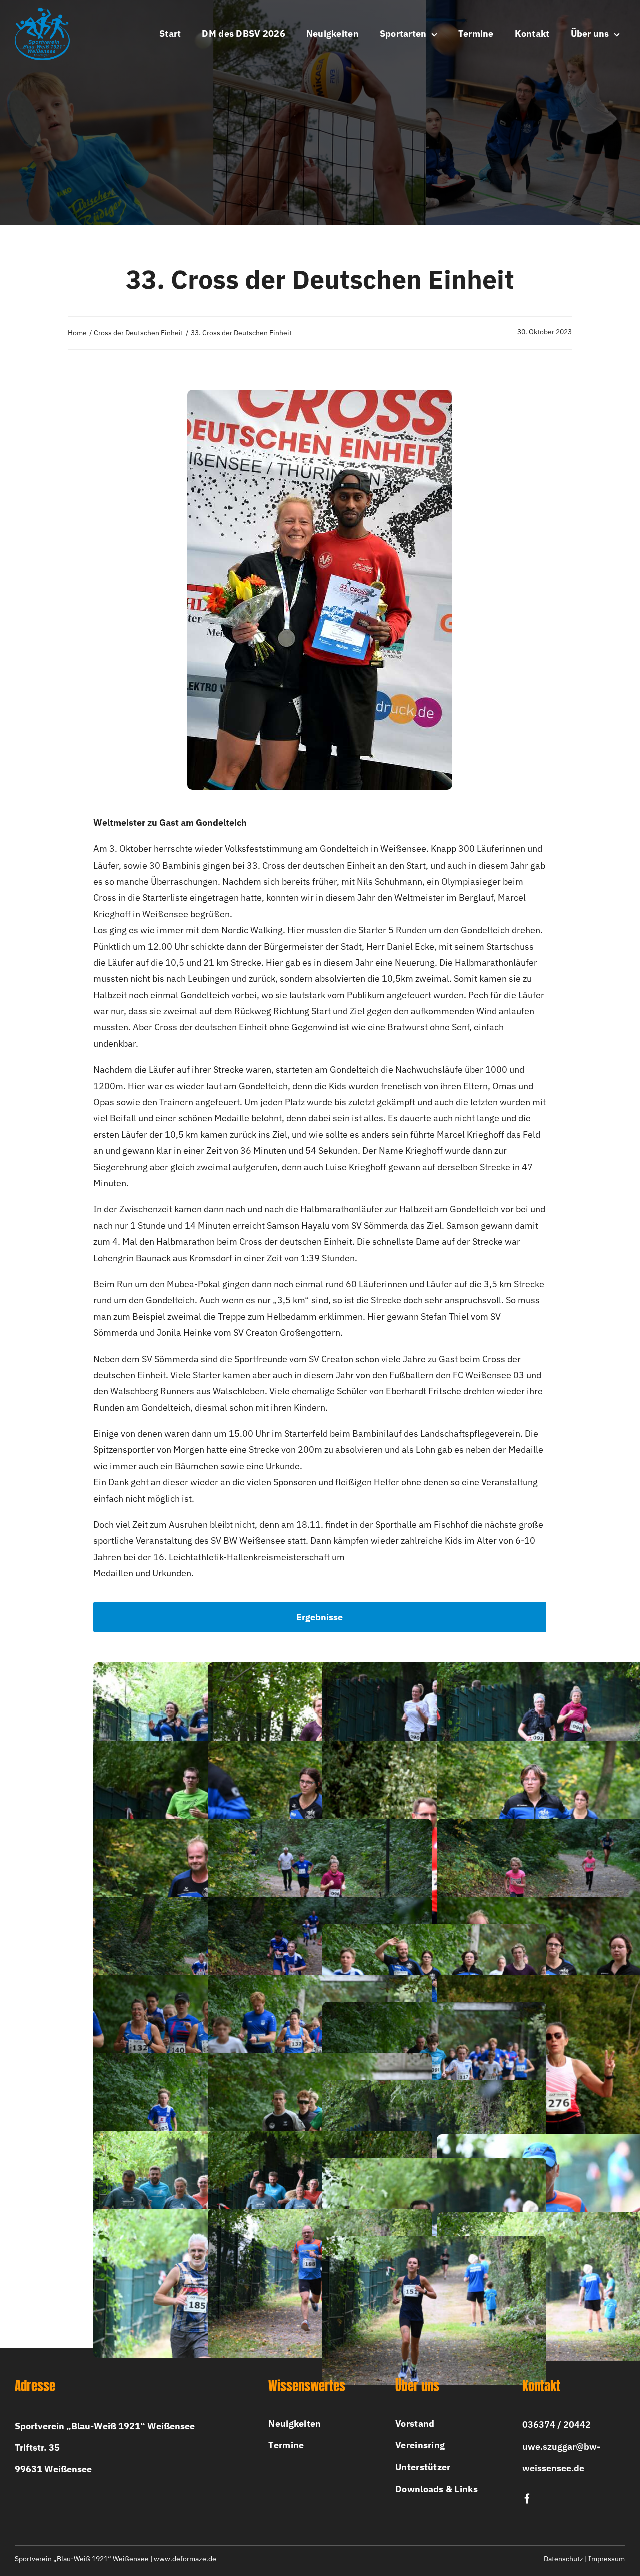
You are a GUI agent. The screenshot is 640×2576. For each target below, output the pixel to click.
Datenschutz (564, 2559)
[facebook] (527, 2499)
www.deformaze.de (185, 2559)
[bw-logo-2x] (42, 12)
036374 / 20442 (557, 2425)
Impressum (607, 2559)
